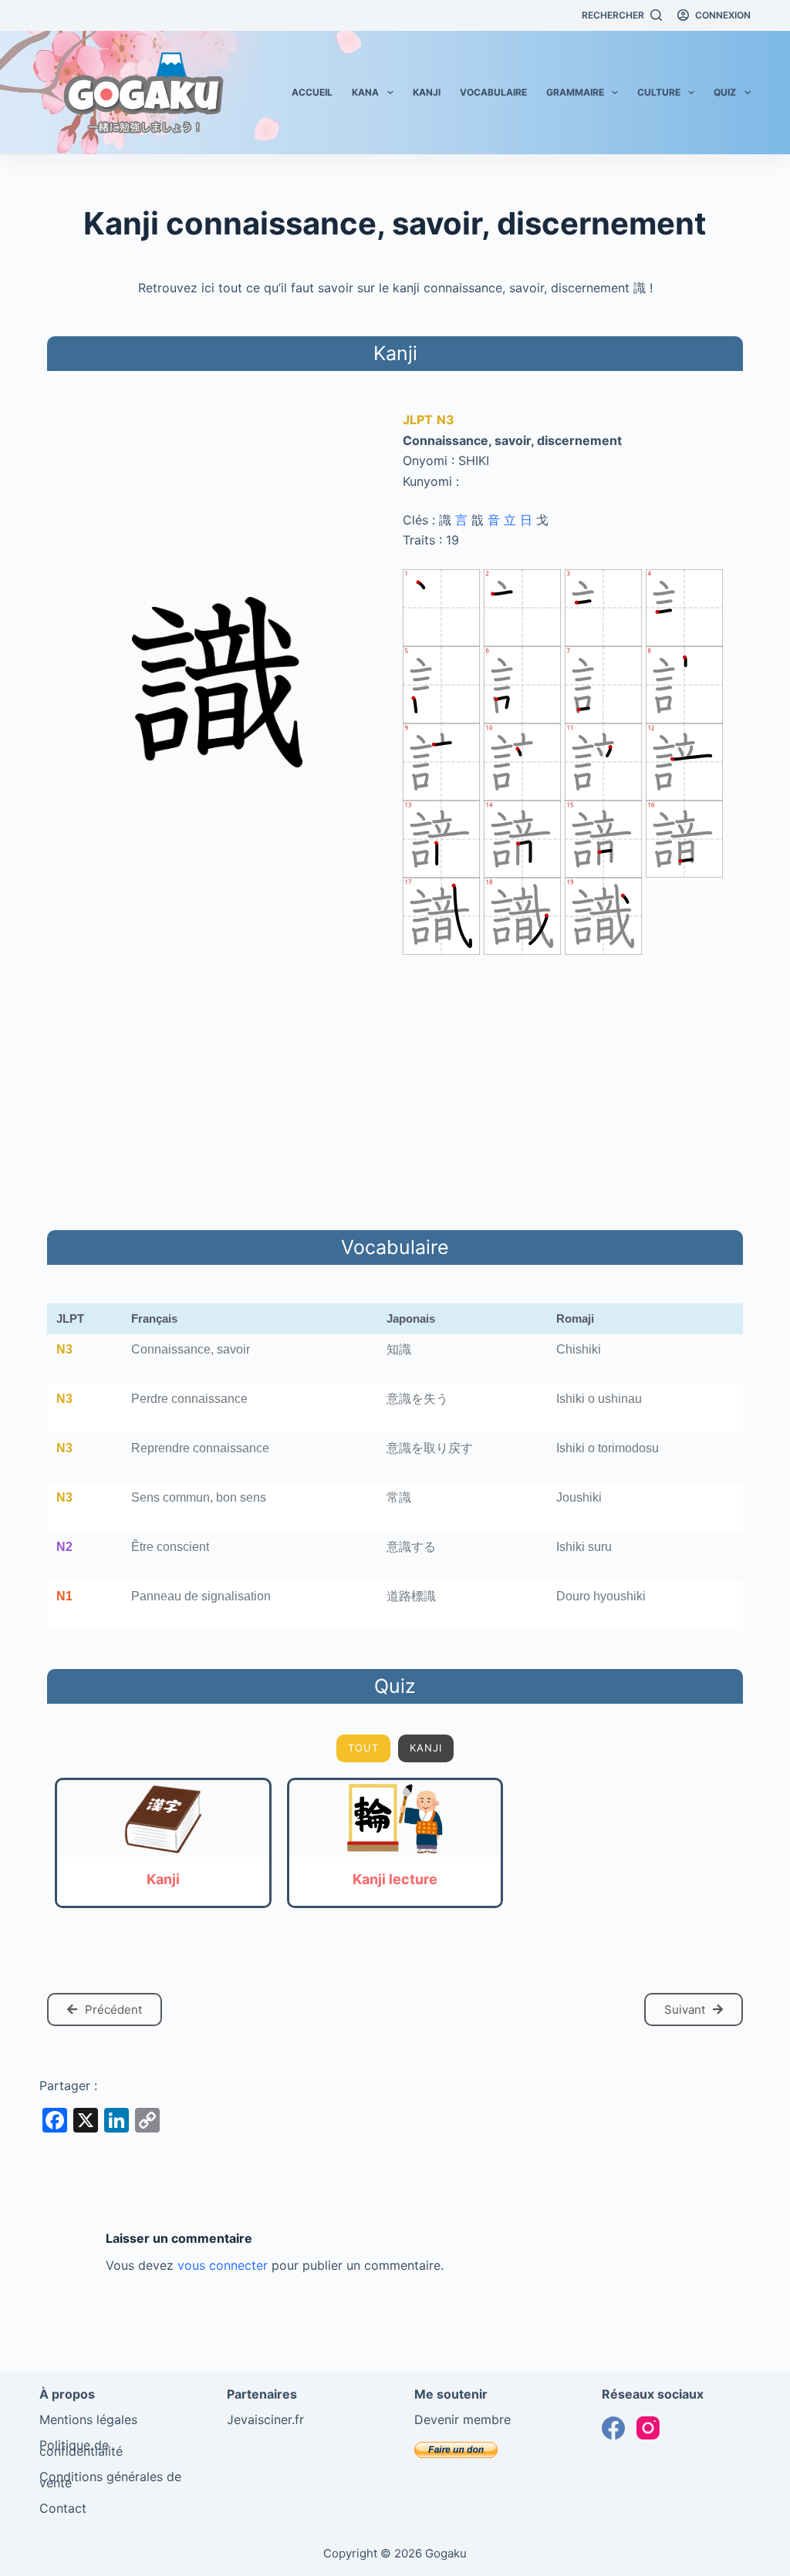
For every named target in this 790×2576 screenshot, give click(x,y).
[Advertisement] (395, 1090)
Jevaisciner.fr (265, 2419)
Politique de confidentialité (81, 2448)
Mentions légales (88, 2419)
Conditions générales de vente (110, 2480)
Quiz (725, 92)
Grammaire (575, 92)
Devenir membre (463, 2419)
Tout (363, 1748)
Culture (659, 92)
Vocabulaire (493, 92)
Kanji (427, 92)
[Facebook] (613, 2428)
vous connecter (223, 2265)
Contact (63, 2508)
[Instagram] (648, 2428)
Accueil (312, 92)
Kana (365, 92)
